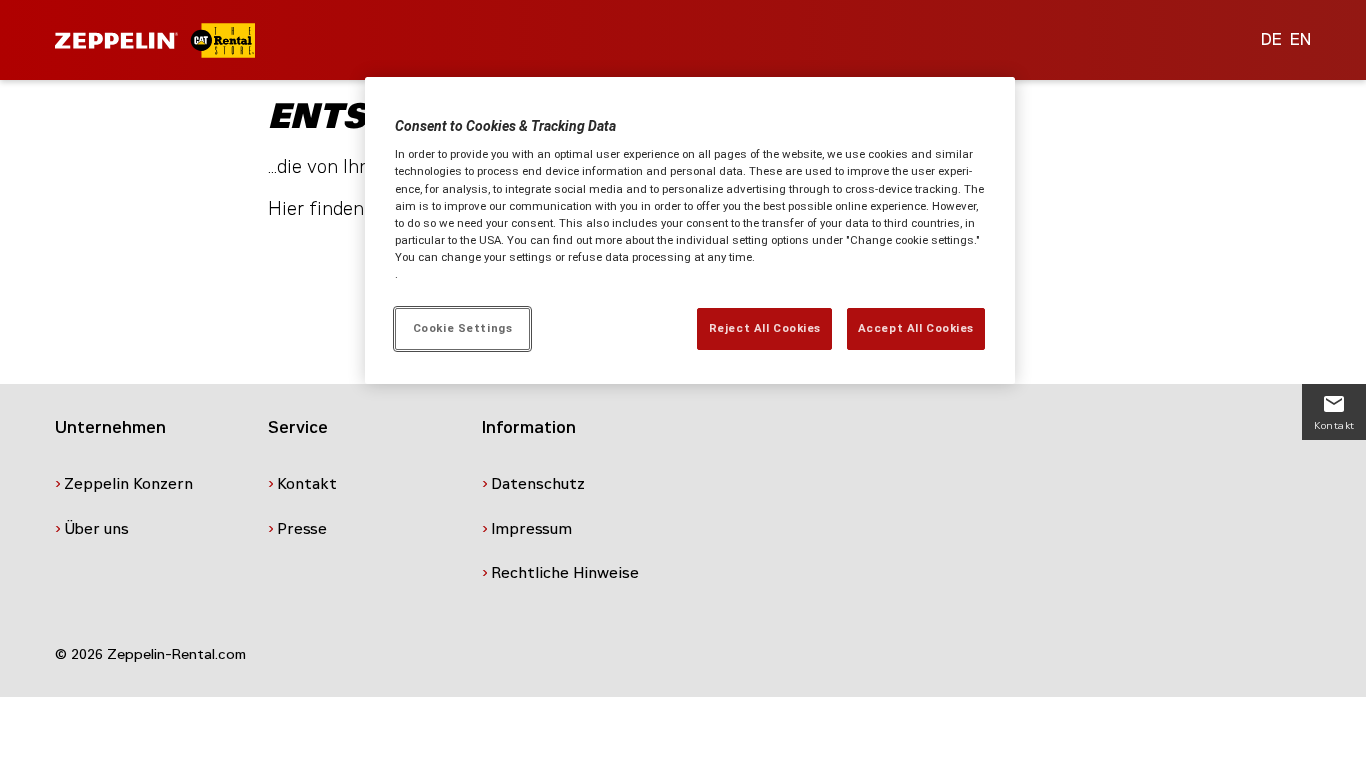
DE (1271, 39)
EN (1300, 39)
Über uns (96, 529)
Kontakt (307, 484)
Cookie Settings (463, 328)
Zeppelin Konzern (128, 484)
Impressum (531, 529)
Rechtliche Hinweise (565, 573)
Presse (302, 529)
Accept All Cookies (916, 328)
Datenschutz (538, 484)
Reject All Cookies (765, 328)
